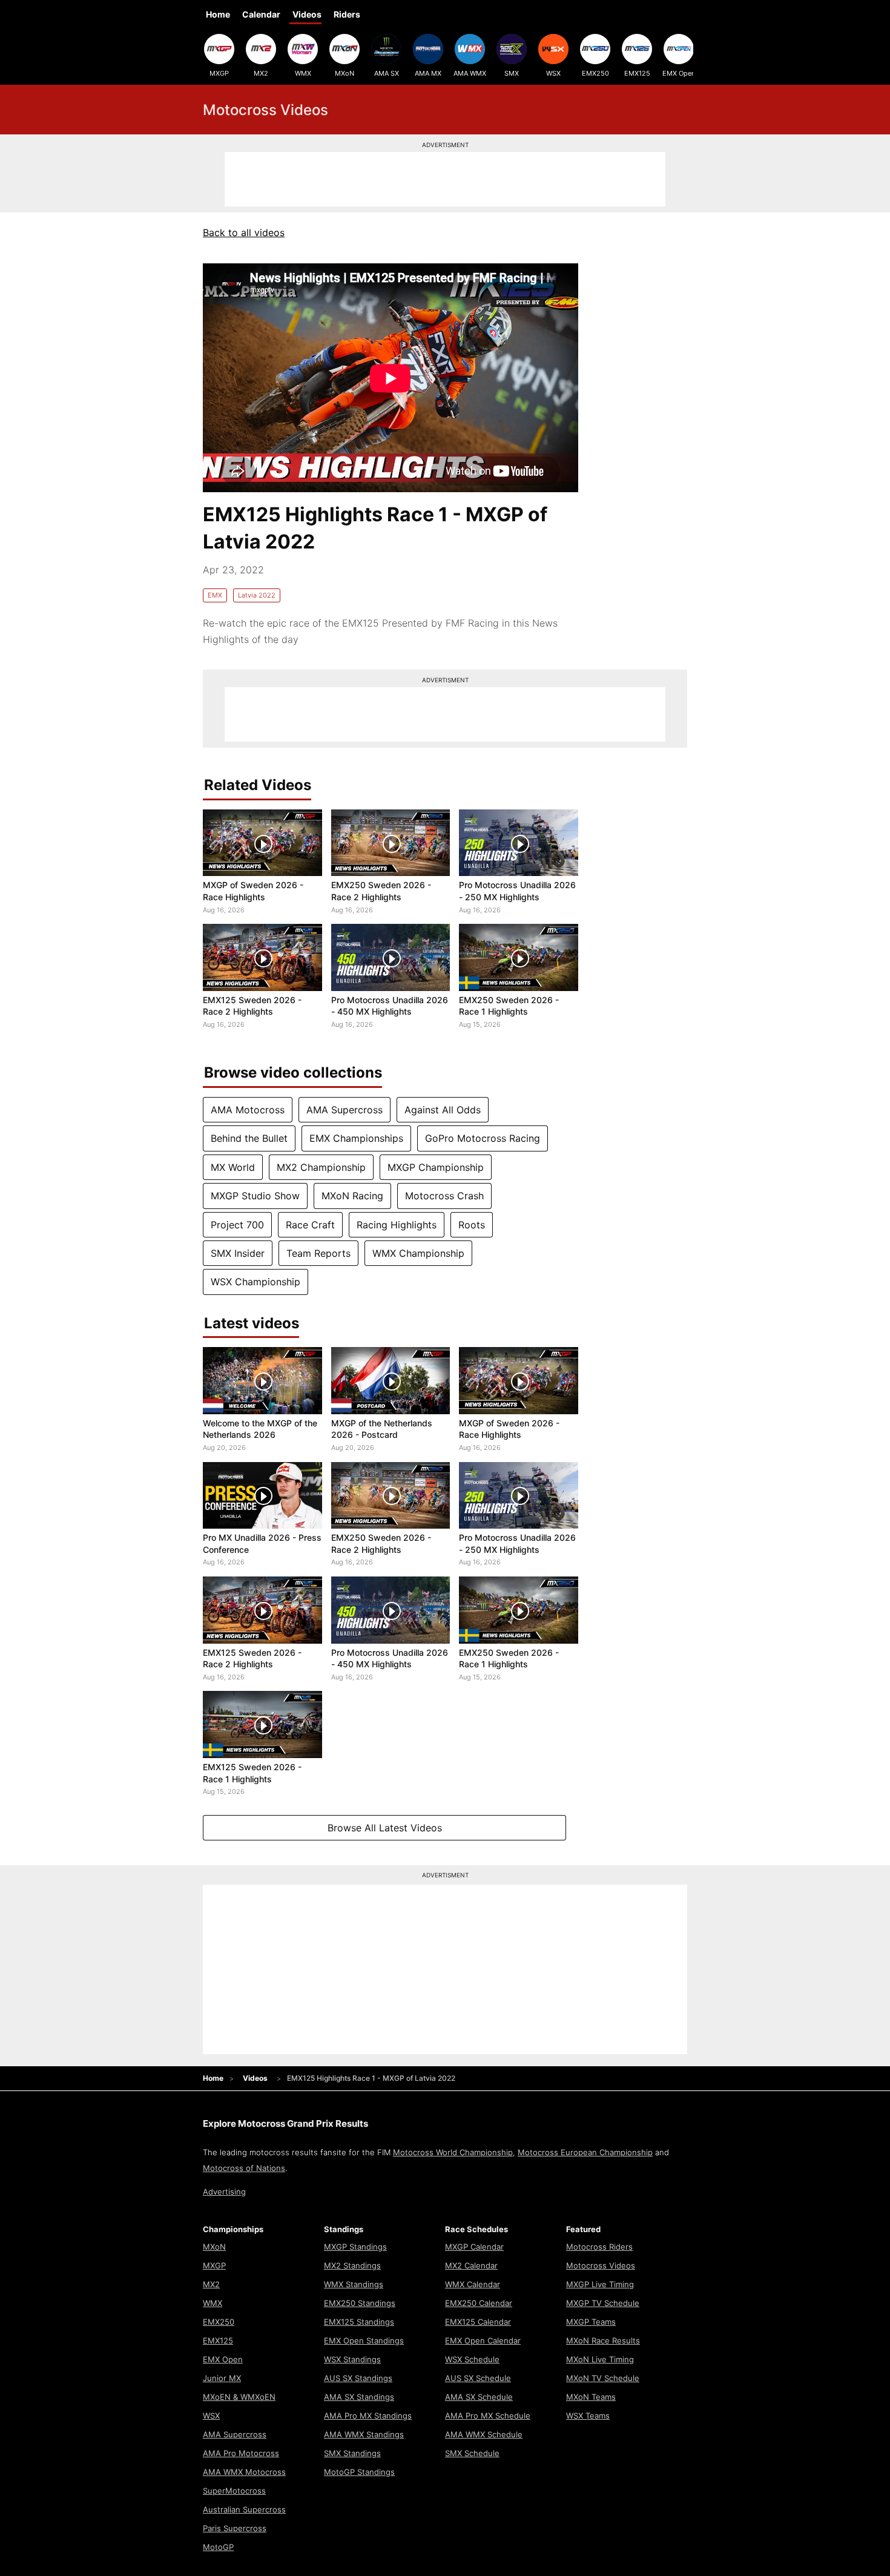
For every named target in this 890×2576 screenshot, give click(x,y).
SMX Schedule (472, 2453)
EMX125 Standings (359, 2322)
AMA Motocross (248, 1110)
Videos (307, 14)
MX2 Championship (321, 1167)
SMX (512, 73)
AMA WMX (470, 73)
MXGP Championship (436, 1167)
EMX (215, 595)
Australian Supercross (244, 2509)
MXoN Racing (352, 1196)
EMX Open (679, 73)
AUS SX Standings (358, 2378)
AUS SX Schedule (478, 2378)
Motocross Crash (444, 1196)
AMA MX (428, 73)
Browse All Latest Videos (385, 1828)
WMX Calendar (473, 2284)
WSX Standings (352, 2359)
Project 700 (237, 1225)
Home (218, 14)
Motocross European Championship (585, 2152)
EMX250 (595, 73)
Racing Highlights (397, 1225)
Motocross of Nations (244, 2168)
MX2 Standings (352, 2265)
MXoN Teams (591, 2397)
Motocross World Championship (453, 2152)
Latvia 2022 (257, 595)
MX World (233, 1167)
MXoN (344, 73)
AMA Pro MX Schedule (488, 2416)
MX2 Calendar (471, 2265)
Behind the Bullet (249, 1138)
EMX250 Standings (360, 2303)
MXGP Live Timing (600, 2284)
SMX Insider (238, 1253)
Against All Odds (443, 1110)
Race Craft (310, 1225)
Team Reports (318, 1253)
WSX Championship (255, 1282)
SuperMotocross (234, 2491)
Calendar (261, 14)
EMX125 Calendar (478, 2322)
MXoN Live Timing (600, 2359)
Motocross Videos (601, 2265)
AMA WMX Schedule (484, 2434)
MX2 (261, 73)
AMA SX (387, 73)
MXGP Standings (355, 2247)
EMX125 (637, 73)
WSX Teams (588, 2416)
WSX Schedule (472, 2359)
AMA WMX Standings (364, 2434)
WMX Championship (418, 1253)
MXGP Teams (591, 2322)
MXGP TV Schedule (603, 2303)
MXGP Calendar (474, 2247)
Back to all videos (244, 232)
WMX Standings (354, 2284)
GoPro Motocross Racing (483, 1138)
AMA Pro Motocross (241, 2453)
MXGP (219, 73)
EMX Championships (356, 1138)
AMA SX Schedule (479, 2397)
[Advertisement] (445, 179)
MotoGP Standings (359, 2472)
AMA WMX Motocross (244, 2472)
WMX (303, 73)
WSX (553, 73)
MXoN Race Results (603, 2340)
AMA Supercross (344, 1110)
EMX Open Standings (364, 2340)
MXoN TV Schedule (603, 2378)
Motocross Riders (599, 2247)
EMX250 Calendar (479, 2303)
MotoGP (218, 2547)
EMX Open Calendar (483, 2340)
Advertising (224, 2192)
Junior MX (222, 2378)
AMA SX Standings (359, 2397)
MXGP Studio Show (255, 1196)
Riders (347, 14)
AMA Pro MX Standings (368, 2416)
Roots (472, 1225)
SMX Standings (352, 2453)
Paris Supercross (235, 2528)
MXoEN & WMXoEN (239, 2397)
